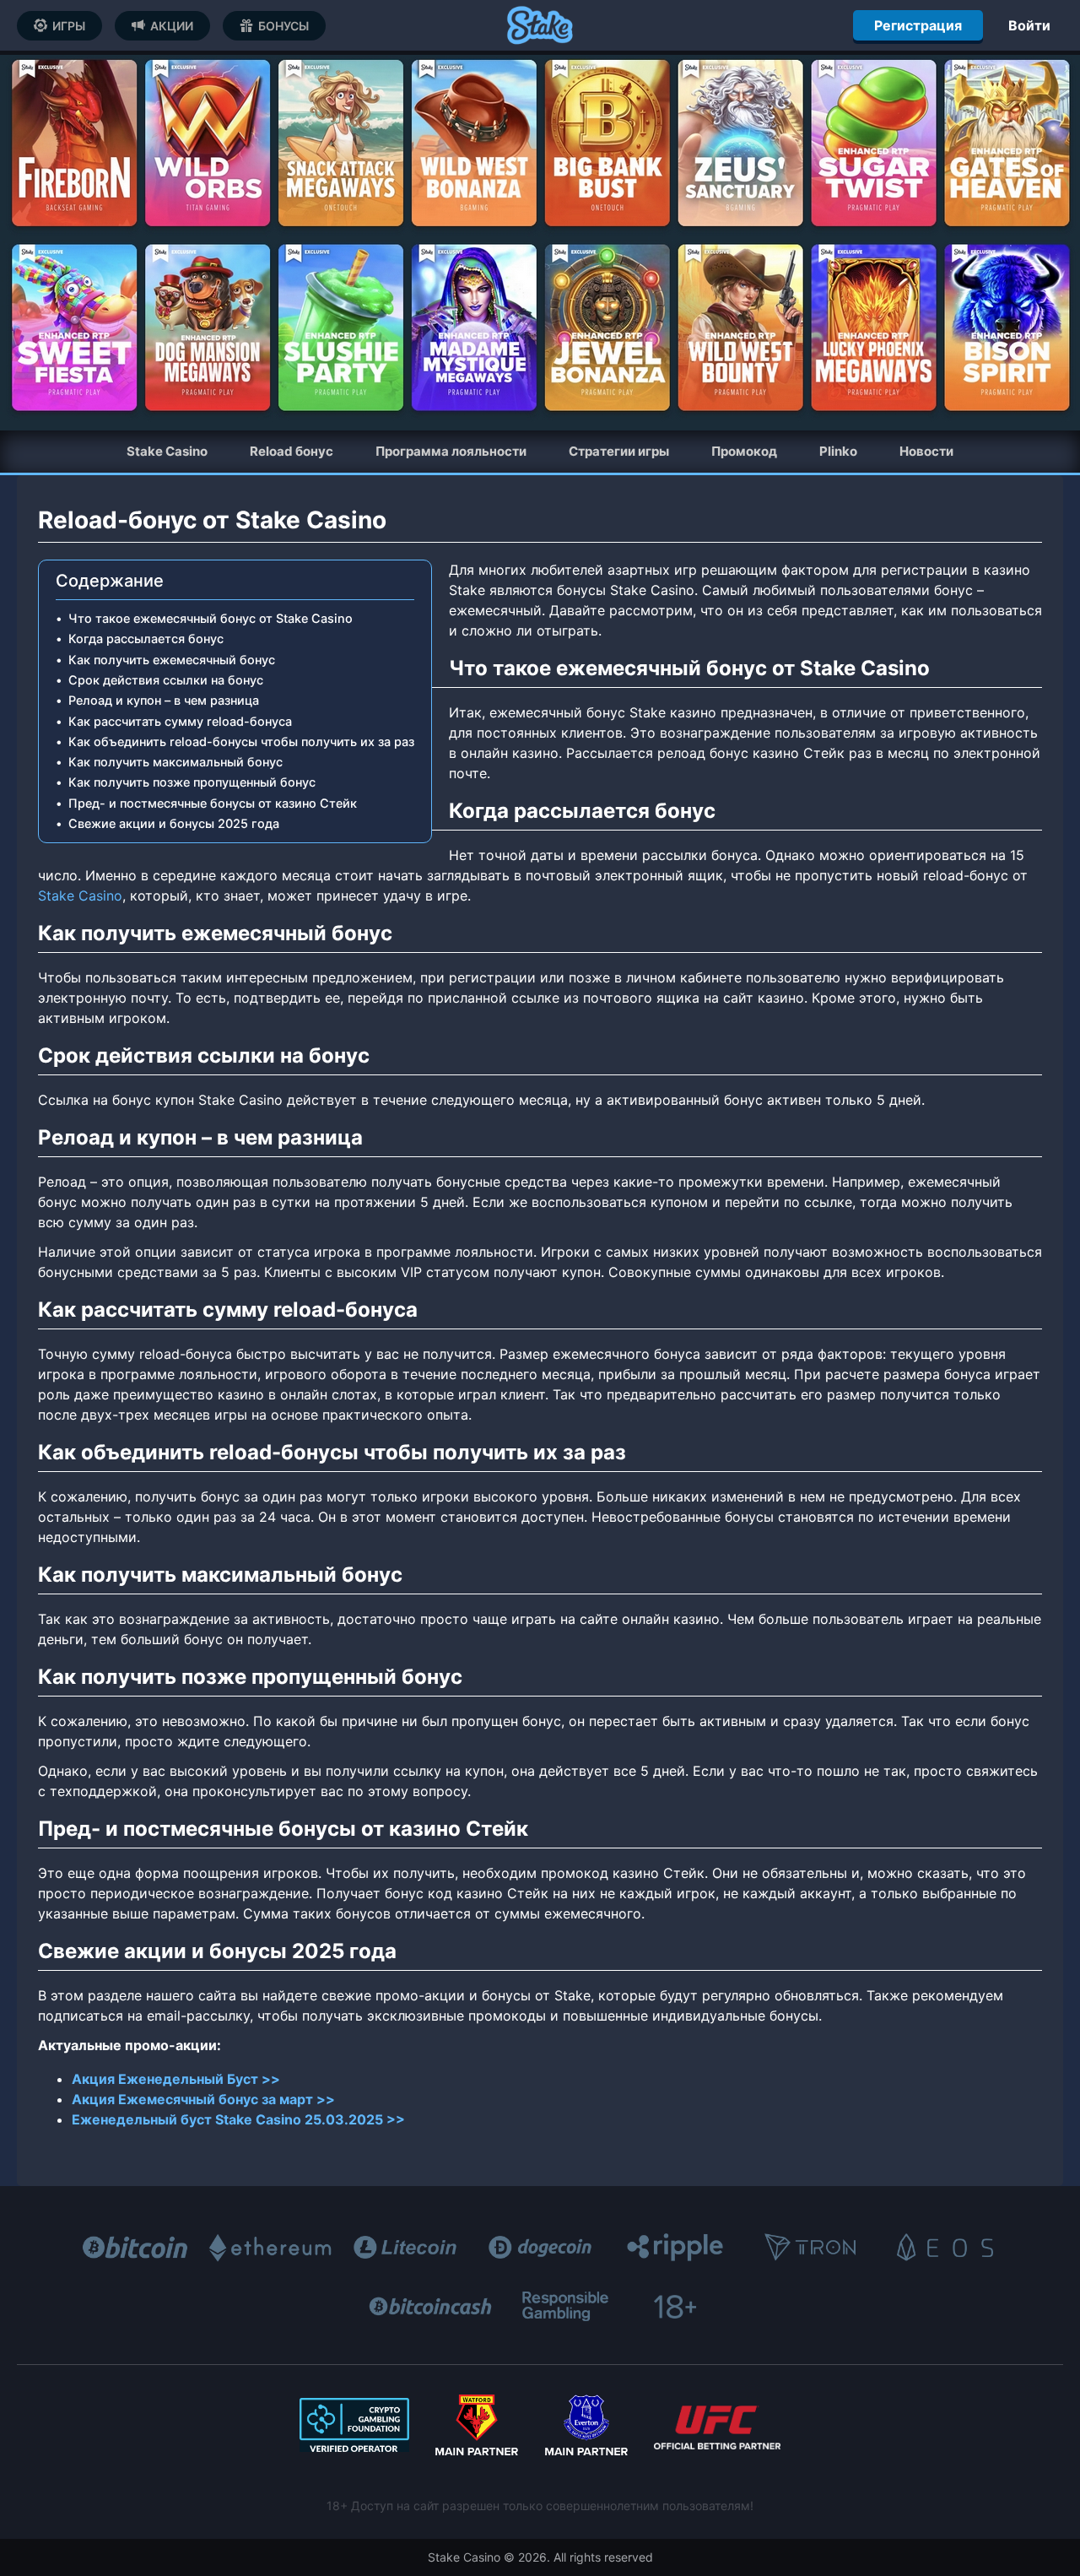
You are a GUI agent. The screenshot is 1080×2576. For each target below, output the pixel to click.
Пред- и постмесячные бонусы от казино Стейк (213, 803)
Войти (1029, 25)
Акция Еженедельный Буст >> (176, 2079)
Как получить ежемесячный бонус (172, 660)
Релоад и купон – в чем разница (164, 700)
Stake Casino (80, 896)
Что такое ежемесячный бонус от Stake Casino (211, 618)
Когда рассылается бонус (146, 639)
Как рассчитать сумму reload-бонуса (180, 721)
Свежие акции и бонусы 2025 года (174, 823)
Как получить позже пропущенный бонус (192, 782)
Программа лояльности (451, 451)
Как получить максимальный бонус (175, 762)
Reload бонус (292, 451)
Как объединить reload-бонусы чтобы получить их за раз (241, 741)
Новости (926, 451)
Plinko (838, 451)
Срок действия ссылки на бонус (166, 680)
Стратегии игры (619, 451)
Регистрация (918, 25)
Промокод (744, 451)
